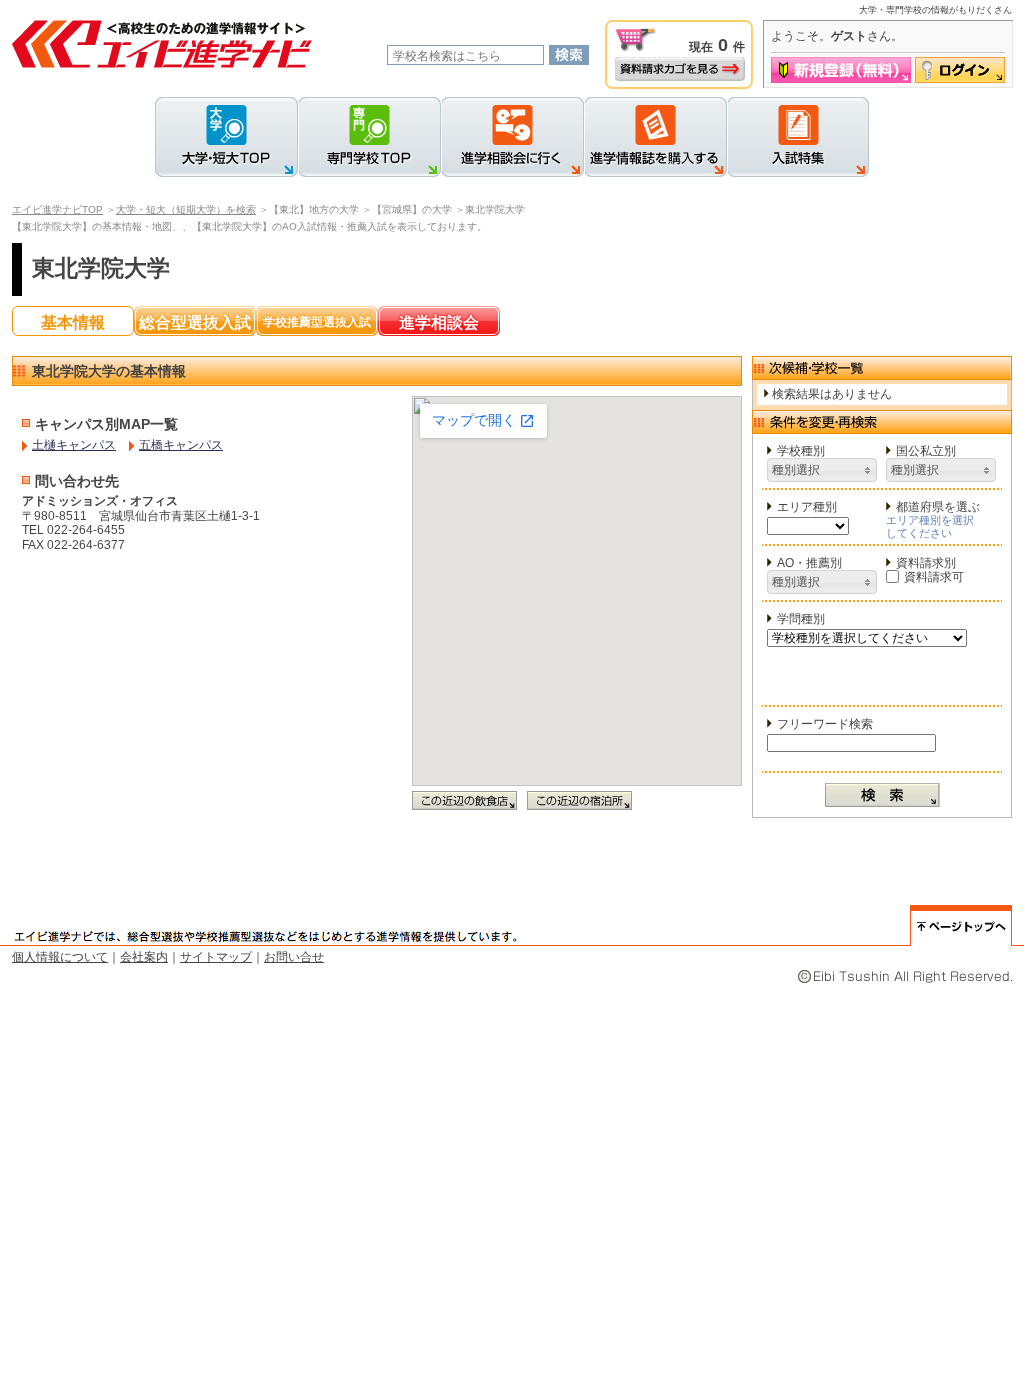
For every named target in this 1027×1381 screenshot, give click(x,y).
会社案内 (144, 957)
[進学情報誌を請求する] (655, 137)
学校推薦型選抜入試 (317, 322)
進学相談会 (439, 322)
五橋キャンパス (181, 445)
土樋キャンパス (74, 445)
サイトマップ (216, 957)
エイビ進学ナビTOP (57, 209)
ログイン (960, 70)
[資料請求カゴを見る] (680, 69)
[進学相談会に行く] (512, 137)
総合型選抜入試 (195, 322)
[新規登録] (841, 70)
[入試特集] (798, 137)
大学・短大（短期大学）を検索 (186, 209)
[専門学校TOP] (369, 137)
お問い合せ (294, 957)
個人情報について (60, 957)
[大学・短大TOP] (226, 137)
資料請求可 (934, 577)
